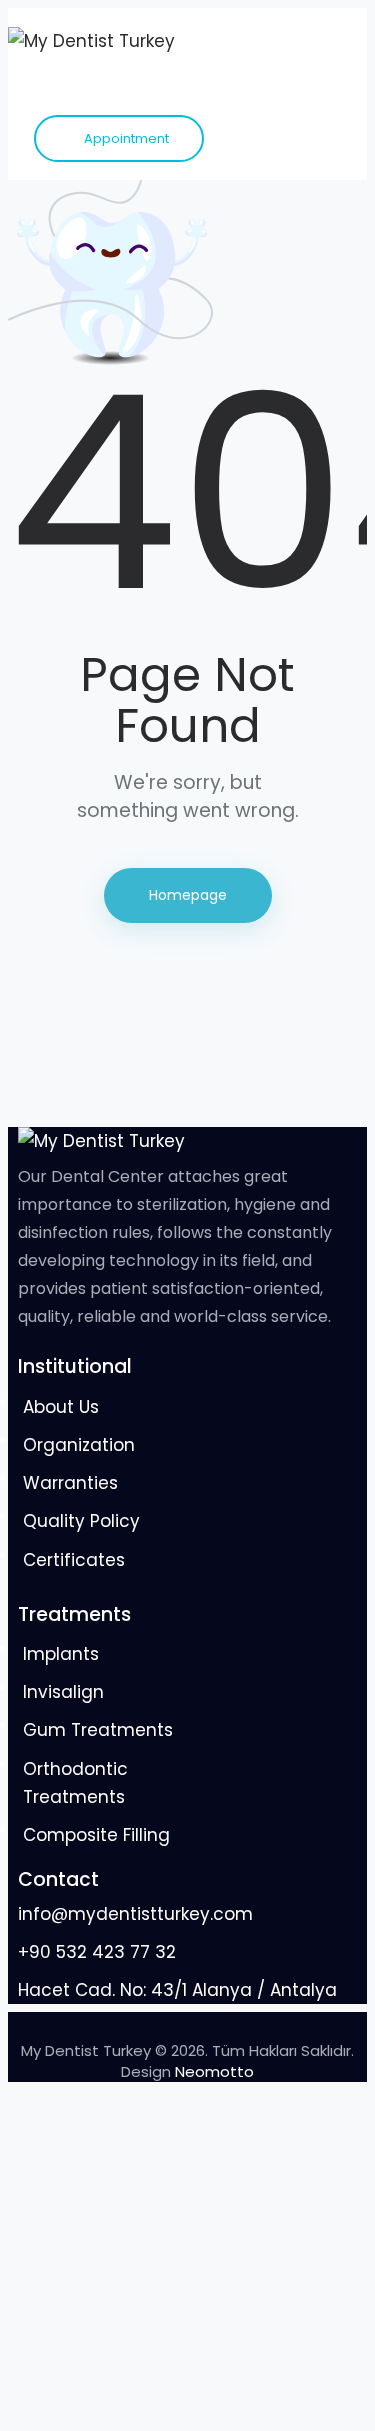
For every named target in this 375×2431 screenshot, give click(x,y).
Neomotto (214, 2071)
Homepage (188, 895)
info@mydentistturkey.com (135, 1914)
